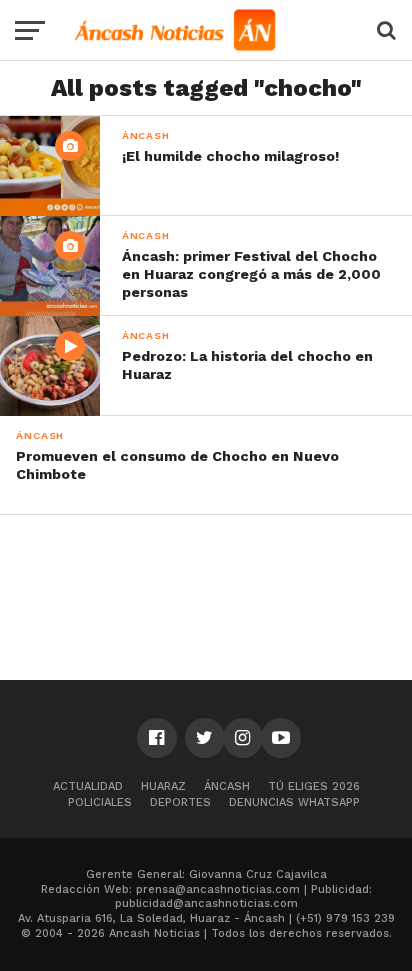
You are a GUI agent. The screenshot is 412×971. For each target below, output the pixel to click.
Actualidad (88, 786)
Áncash (227, 786)
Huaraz (163, 786)
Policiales (100, 802)
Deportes (180, 802)
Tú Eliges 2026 (314, 786)
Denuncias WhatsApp (294, 802)
